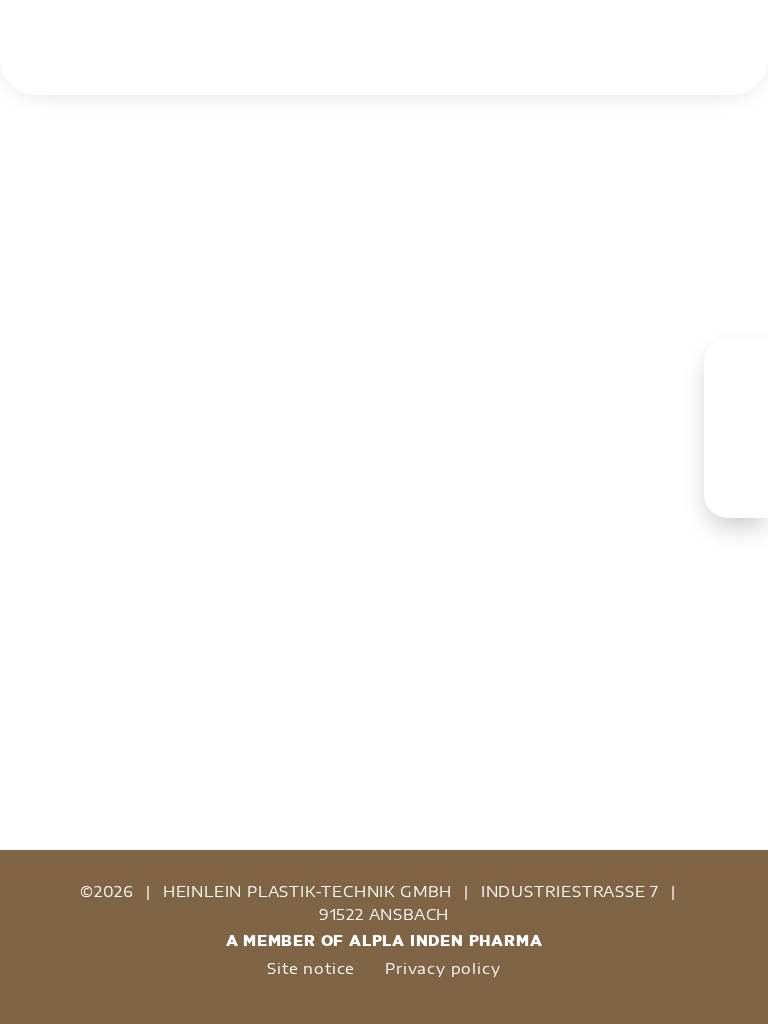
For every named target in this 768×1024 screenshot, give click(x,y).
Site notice (311, 968)
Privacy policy (442, 968)
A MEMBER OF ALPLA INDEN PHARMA (384, 940)
